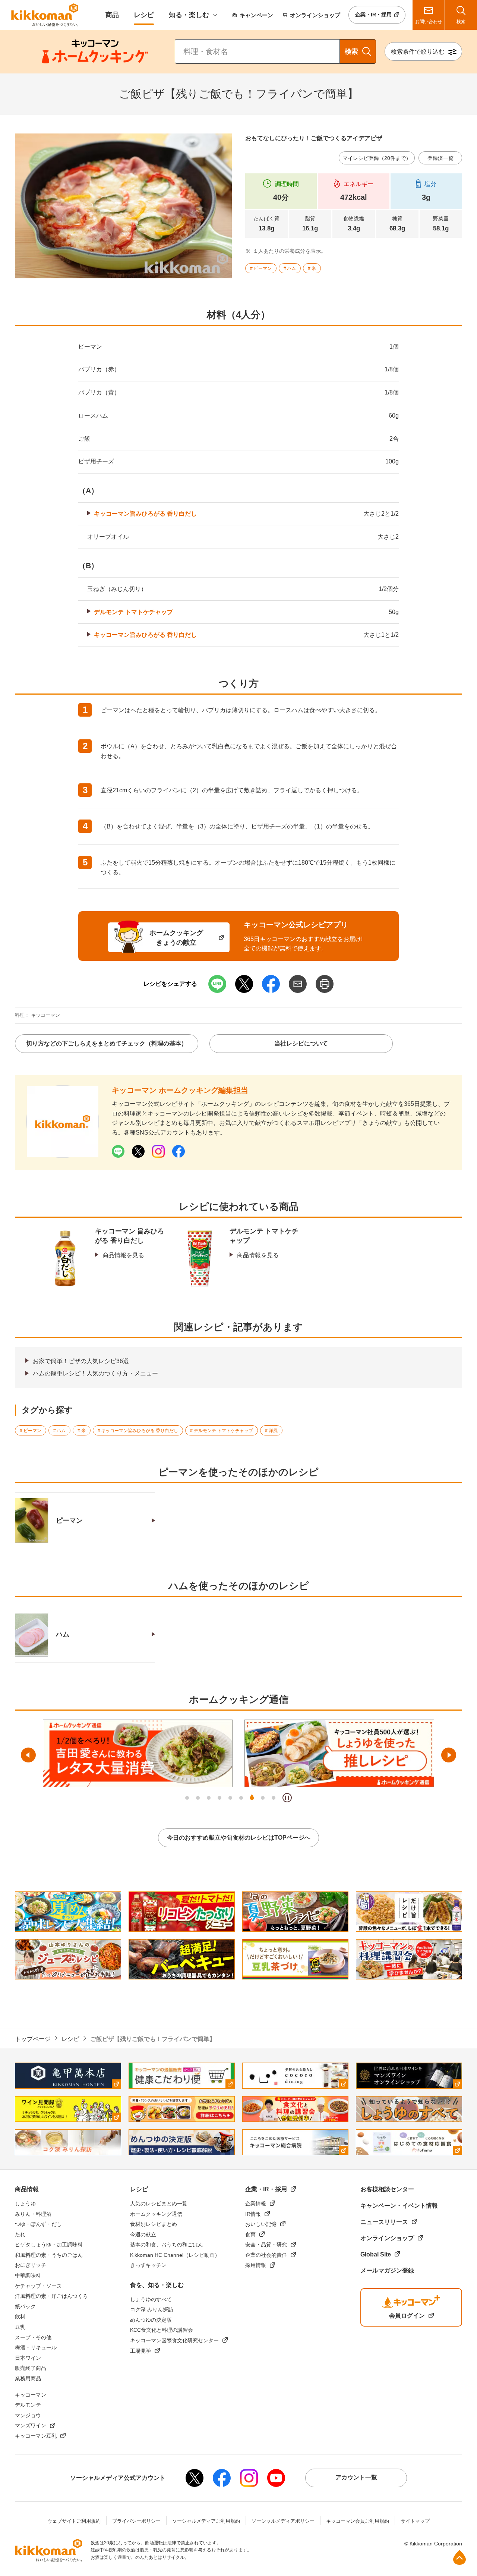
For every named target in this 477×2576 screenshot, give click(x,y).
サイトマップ (415, 2521)
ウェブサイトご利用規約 (74, 2521)
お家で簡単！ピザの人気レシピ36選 (81, 1361)
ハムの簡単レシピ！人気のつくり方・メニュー (95, 1373)
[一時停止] (287, 1798)
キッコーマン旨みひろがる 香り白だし (145, 514)
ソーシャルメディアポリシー (283, 2521)
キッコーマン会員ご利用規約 (358, 2521)
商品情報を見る (123, 1255)
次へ (449, 1755)
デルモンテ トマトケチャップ (133, 612)
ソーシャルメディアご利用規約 (206, 2521)
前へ (28, 1755)
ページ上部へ (459, 2557)
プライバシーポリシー (136, 2521)
